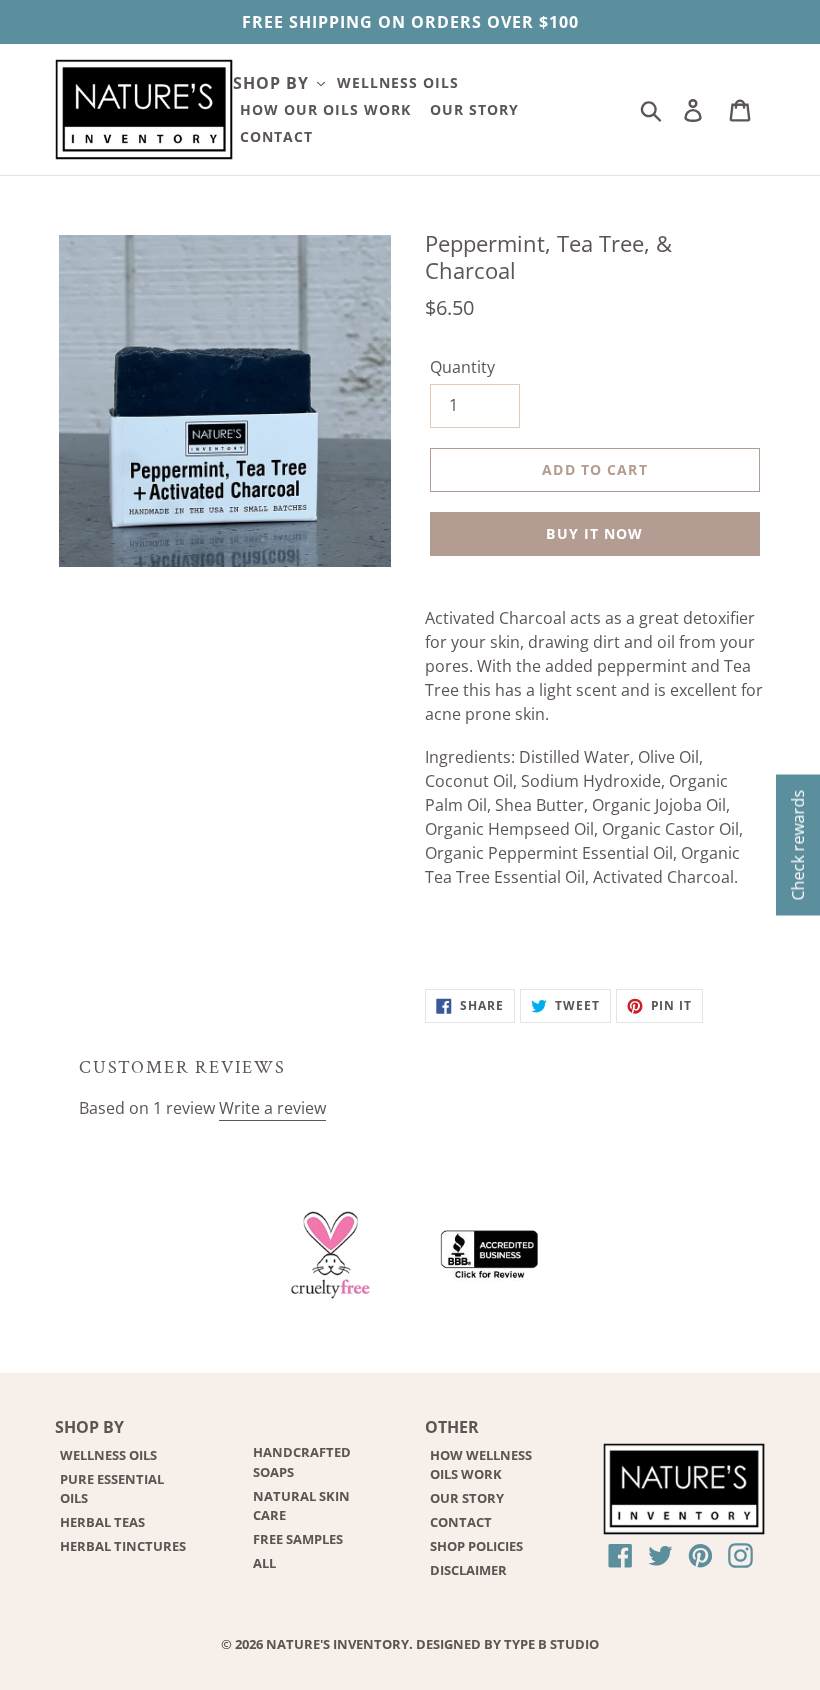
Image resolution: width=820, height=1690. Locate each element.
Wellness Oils (108, 1455)
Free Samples (298, 1539)
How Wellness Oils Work (481, 1464)
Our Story (467, 1498)
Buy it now (594, 533)
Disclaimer (468, 1570)
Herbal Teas (102, 1522)
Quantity (462, 367)
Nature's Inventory (337, 1644)
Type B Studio (551, 1644)
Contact (461, 1522)
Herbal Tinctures (123, 1546)
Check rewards (798, 845)
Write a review (272, 1108)
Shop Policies (476, 1546)
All (264, 1563)
